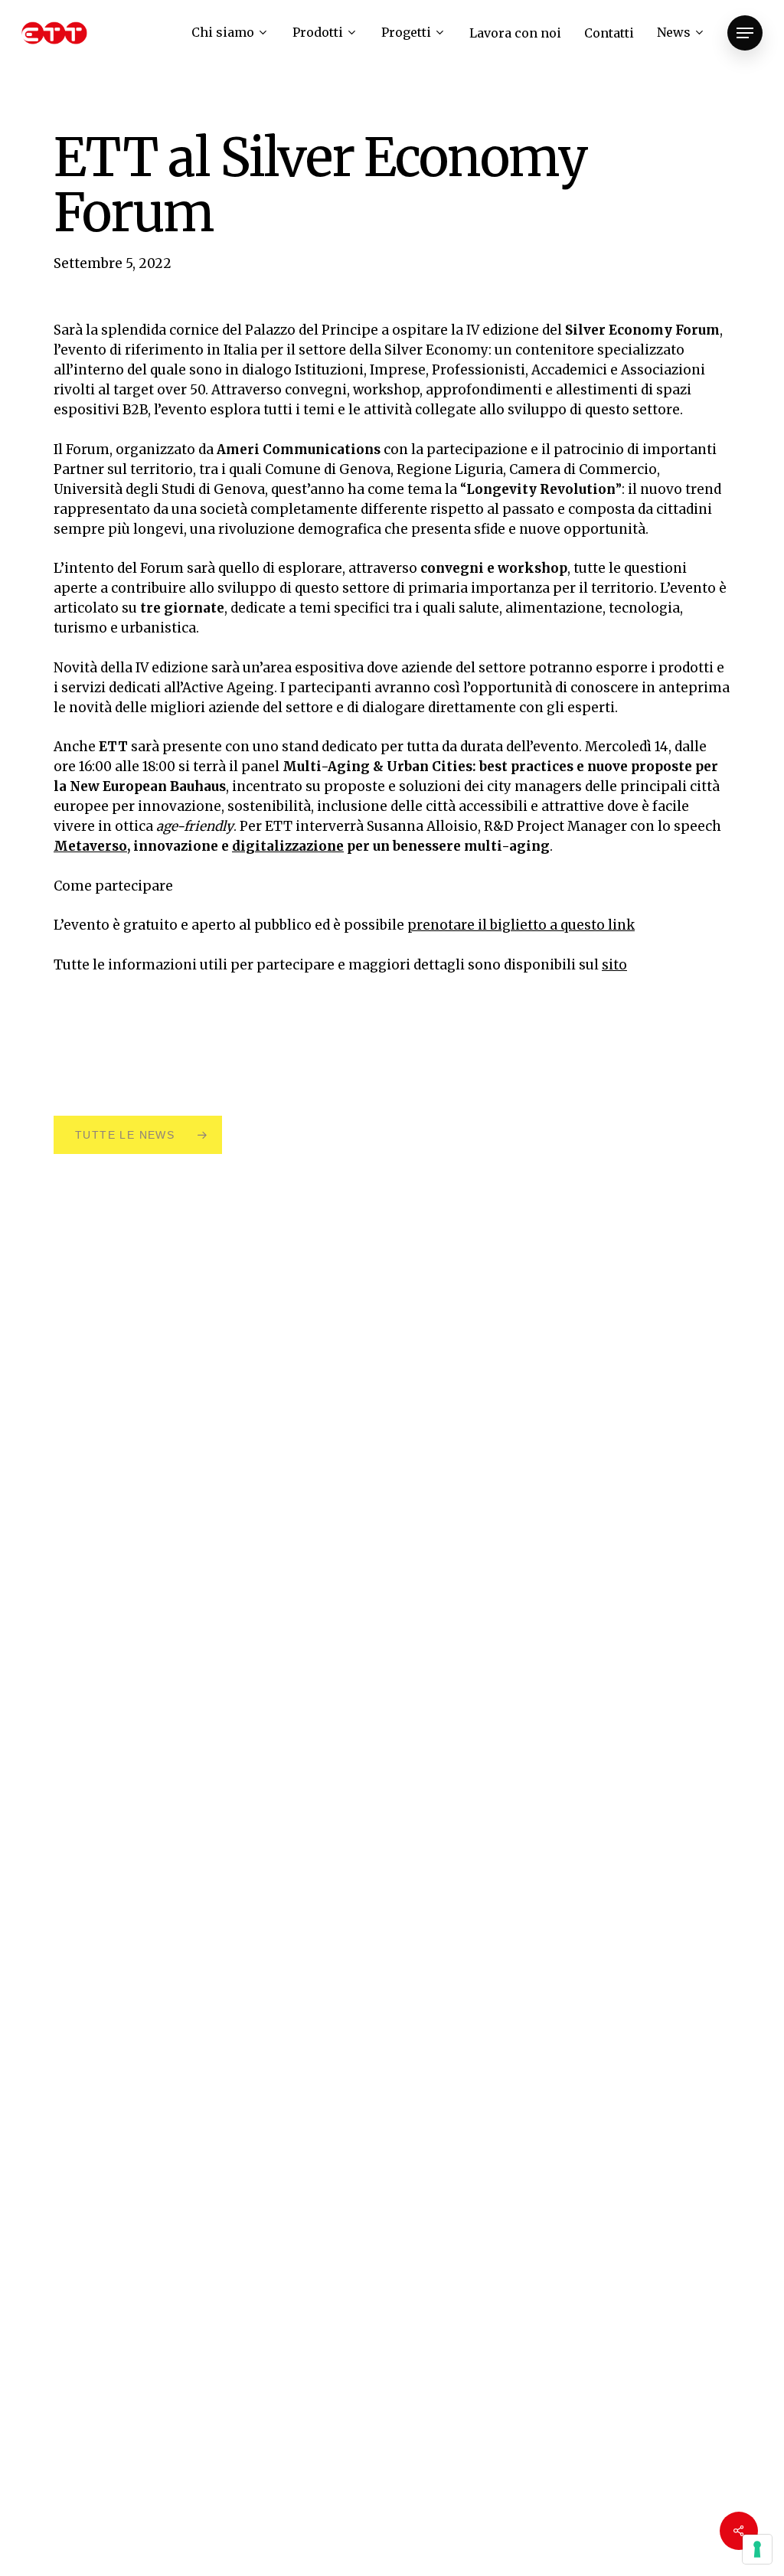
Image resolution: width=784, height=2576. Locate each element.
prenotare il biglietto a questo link (521, 925)
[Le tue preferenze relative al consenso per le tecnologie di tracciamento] (757, 2549)
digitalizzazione (288, 846)
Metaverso (90, 846)
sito (614, 965)
